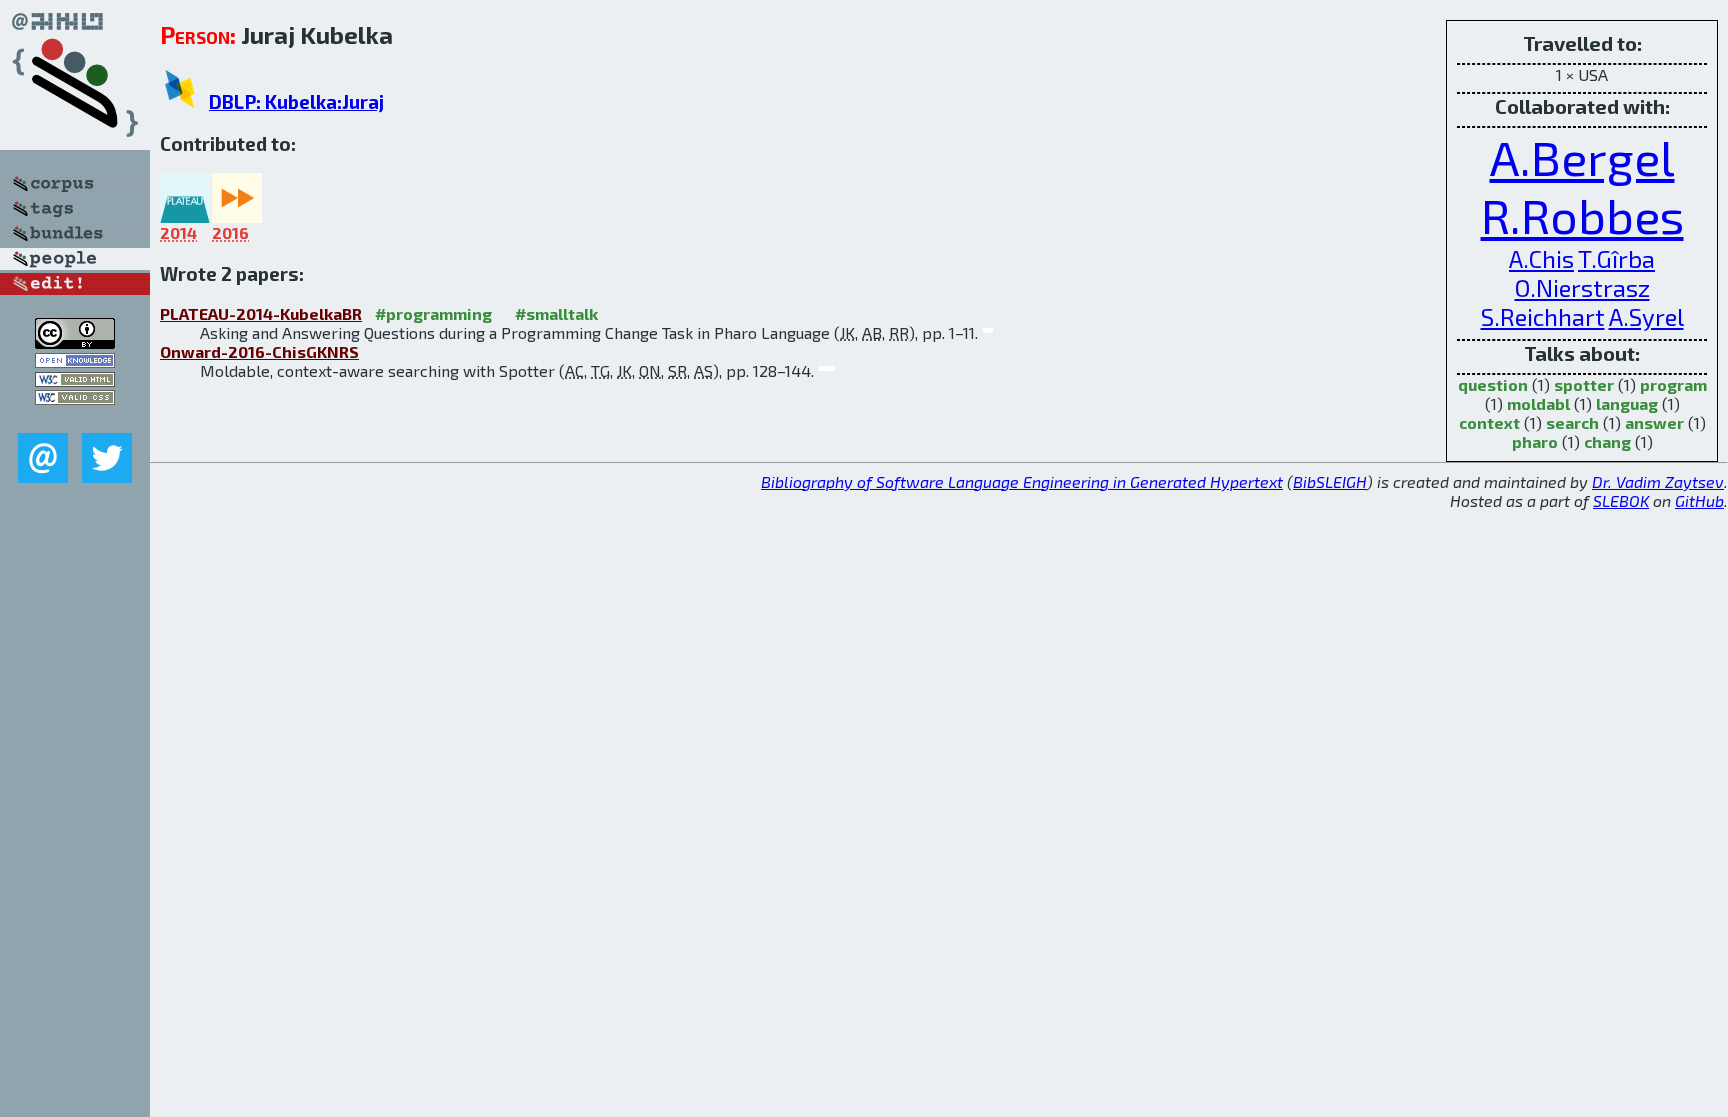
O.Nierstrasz (1582, 287)
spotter (1584, 384)
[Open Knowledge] (75, 361)
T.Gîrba (1616, 258)
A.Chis (1541, 258)
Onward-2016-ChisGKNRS (259, 351)
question (1493, 384)
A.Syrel (1646, 316)
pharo (1535, 441)
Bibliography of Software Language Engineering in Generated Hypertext (1022, 481)
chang (1607, 441)
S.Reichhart (1543, 316)
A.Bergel (1582, 157)
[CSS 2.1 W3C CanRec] (75, 418)
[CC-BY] (75, 342)
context (1489, 422)
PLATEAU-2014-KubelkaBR (261, 313)
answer (1654, 422)
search (1572, 422)
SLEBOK (1621, 500)
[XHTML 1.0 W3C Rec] (75, 380)
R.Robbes (1582, 215)
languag (1627, 403)
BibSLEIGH (1330, 481)
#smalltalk (556, 313)
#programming (433, 313)
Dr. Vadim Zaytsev (1658, 481)
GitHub (1699, 500)
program (1673, 384)
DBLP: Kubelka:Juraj (296, 101)
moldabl (1538, 403)
